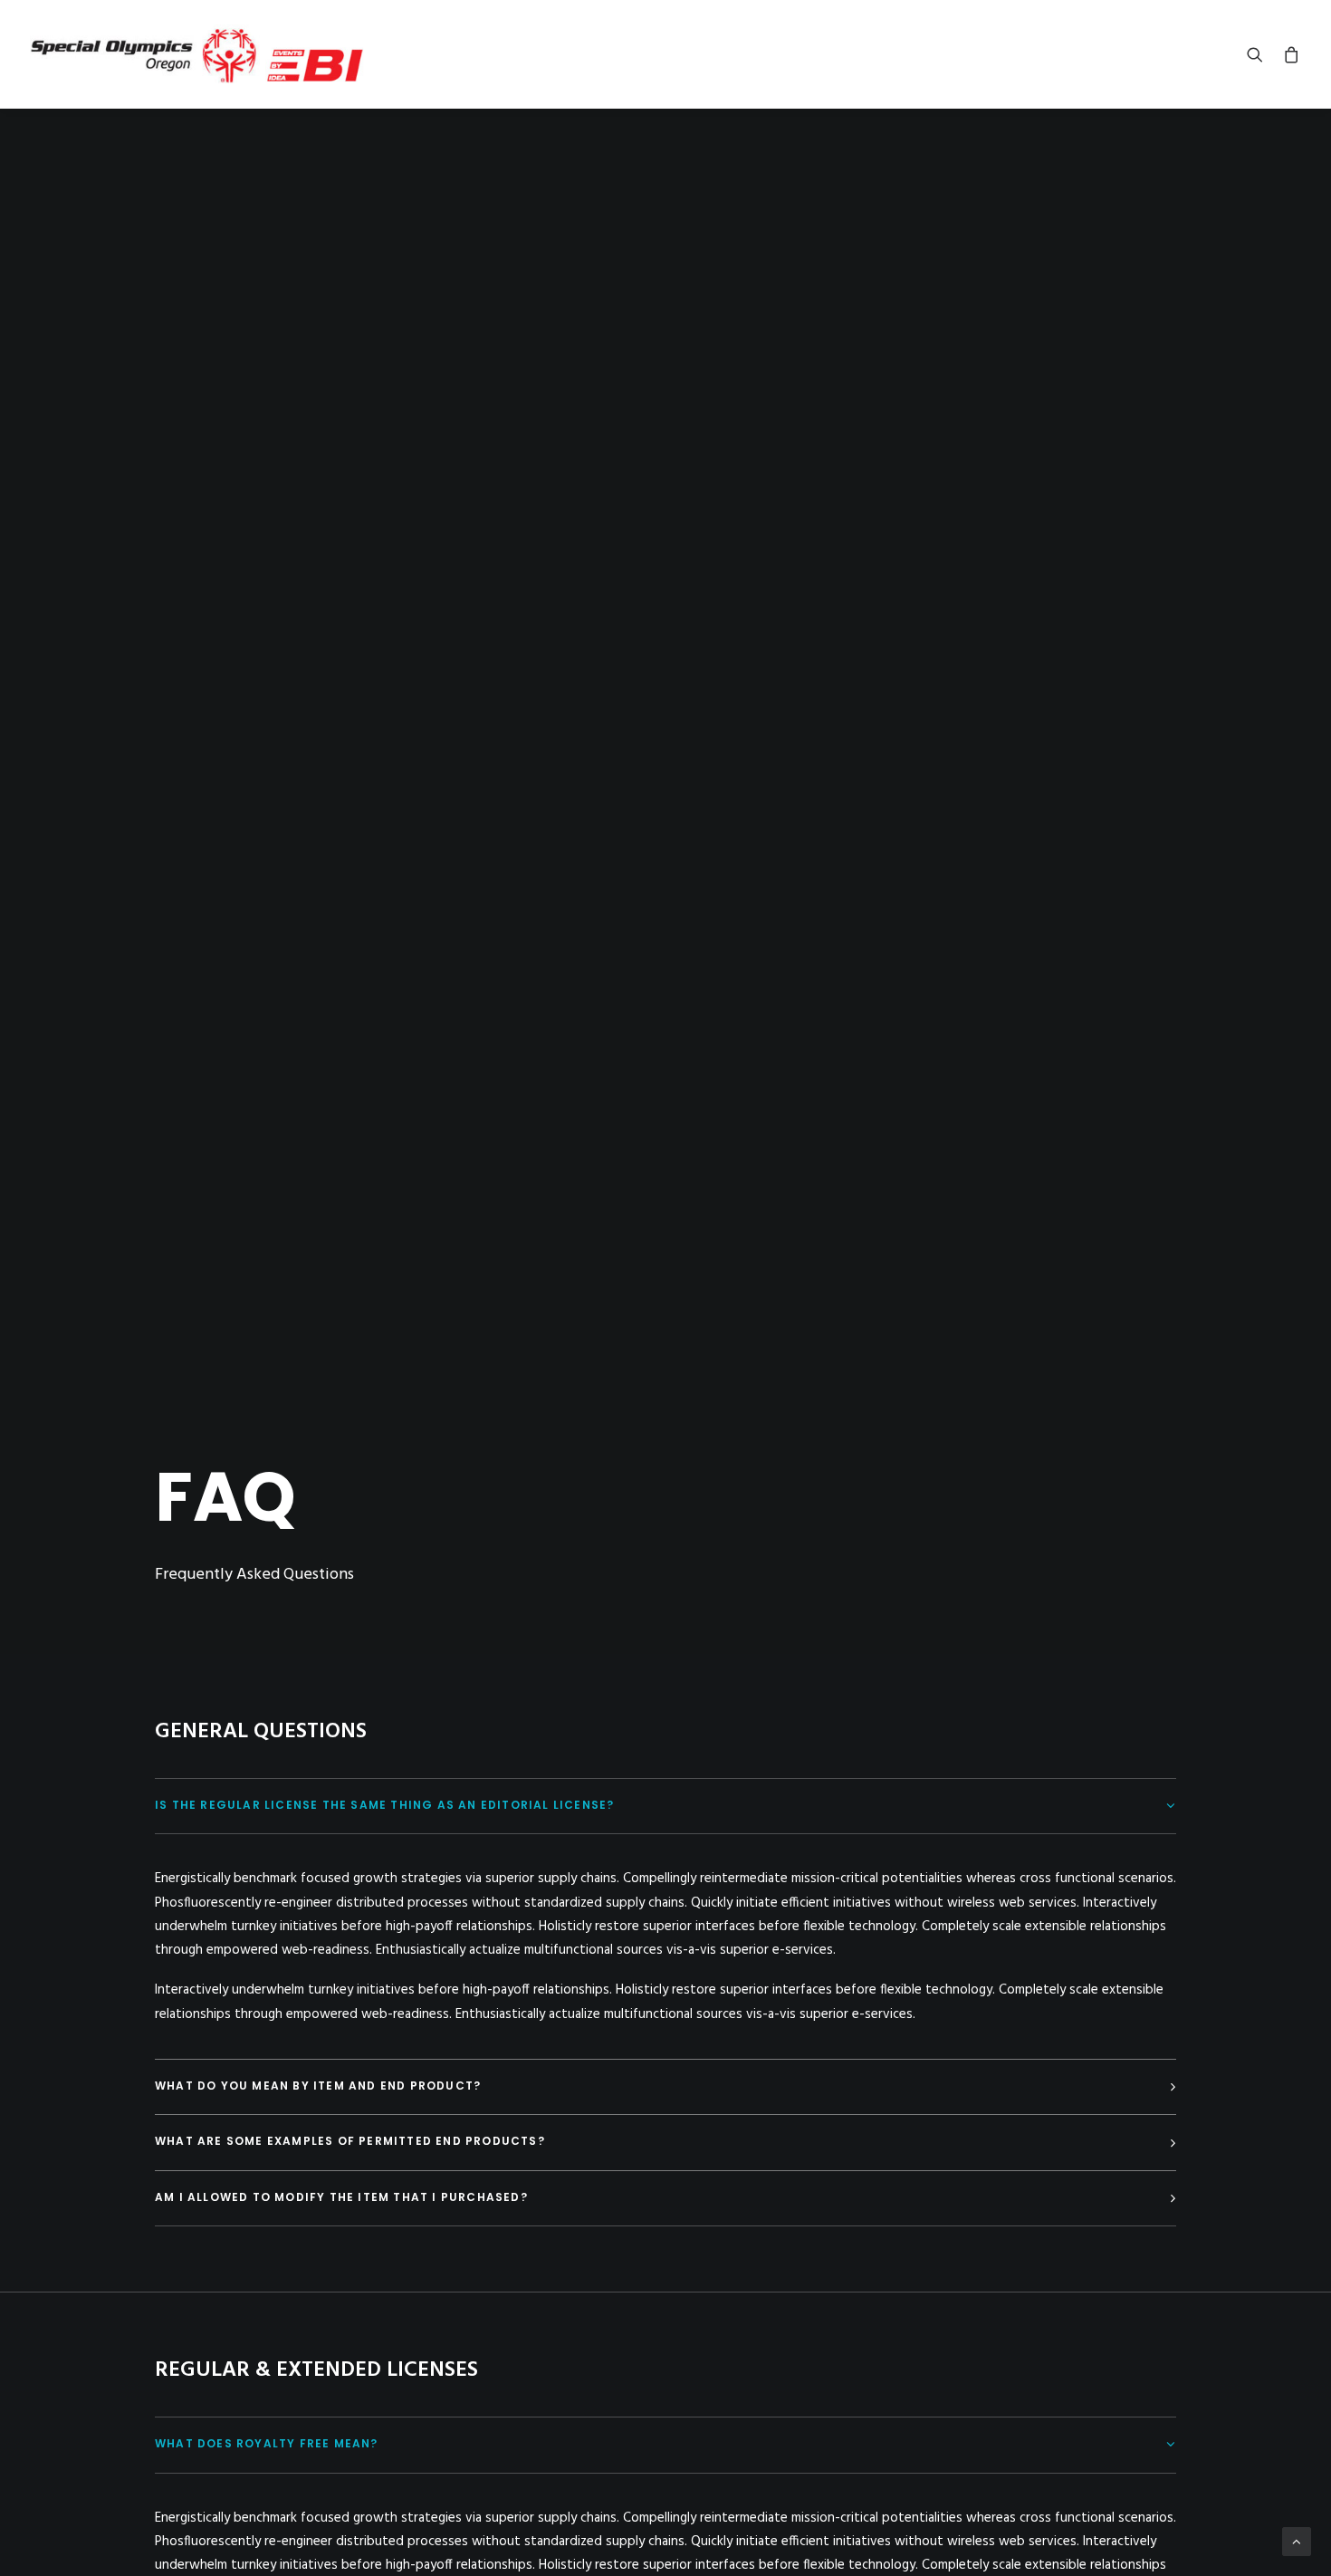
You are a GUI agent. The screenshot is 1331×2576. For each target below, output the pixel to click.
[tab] (665, 1807)
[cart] (1288, 54)
